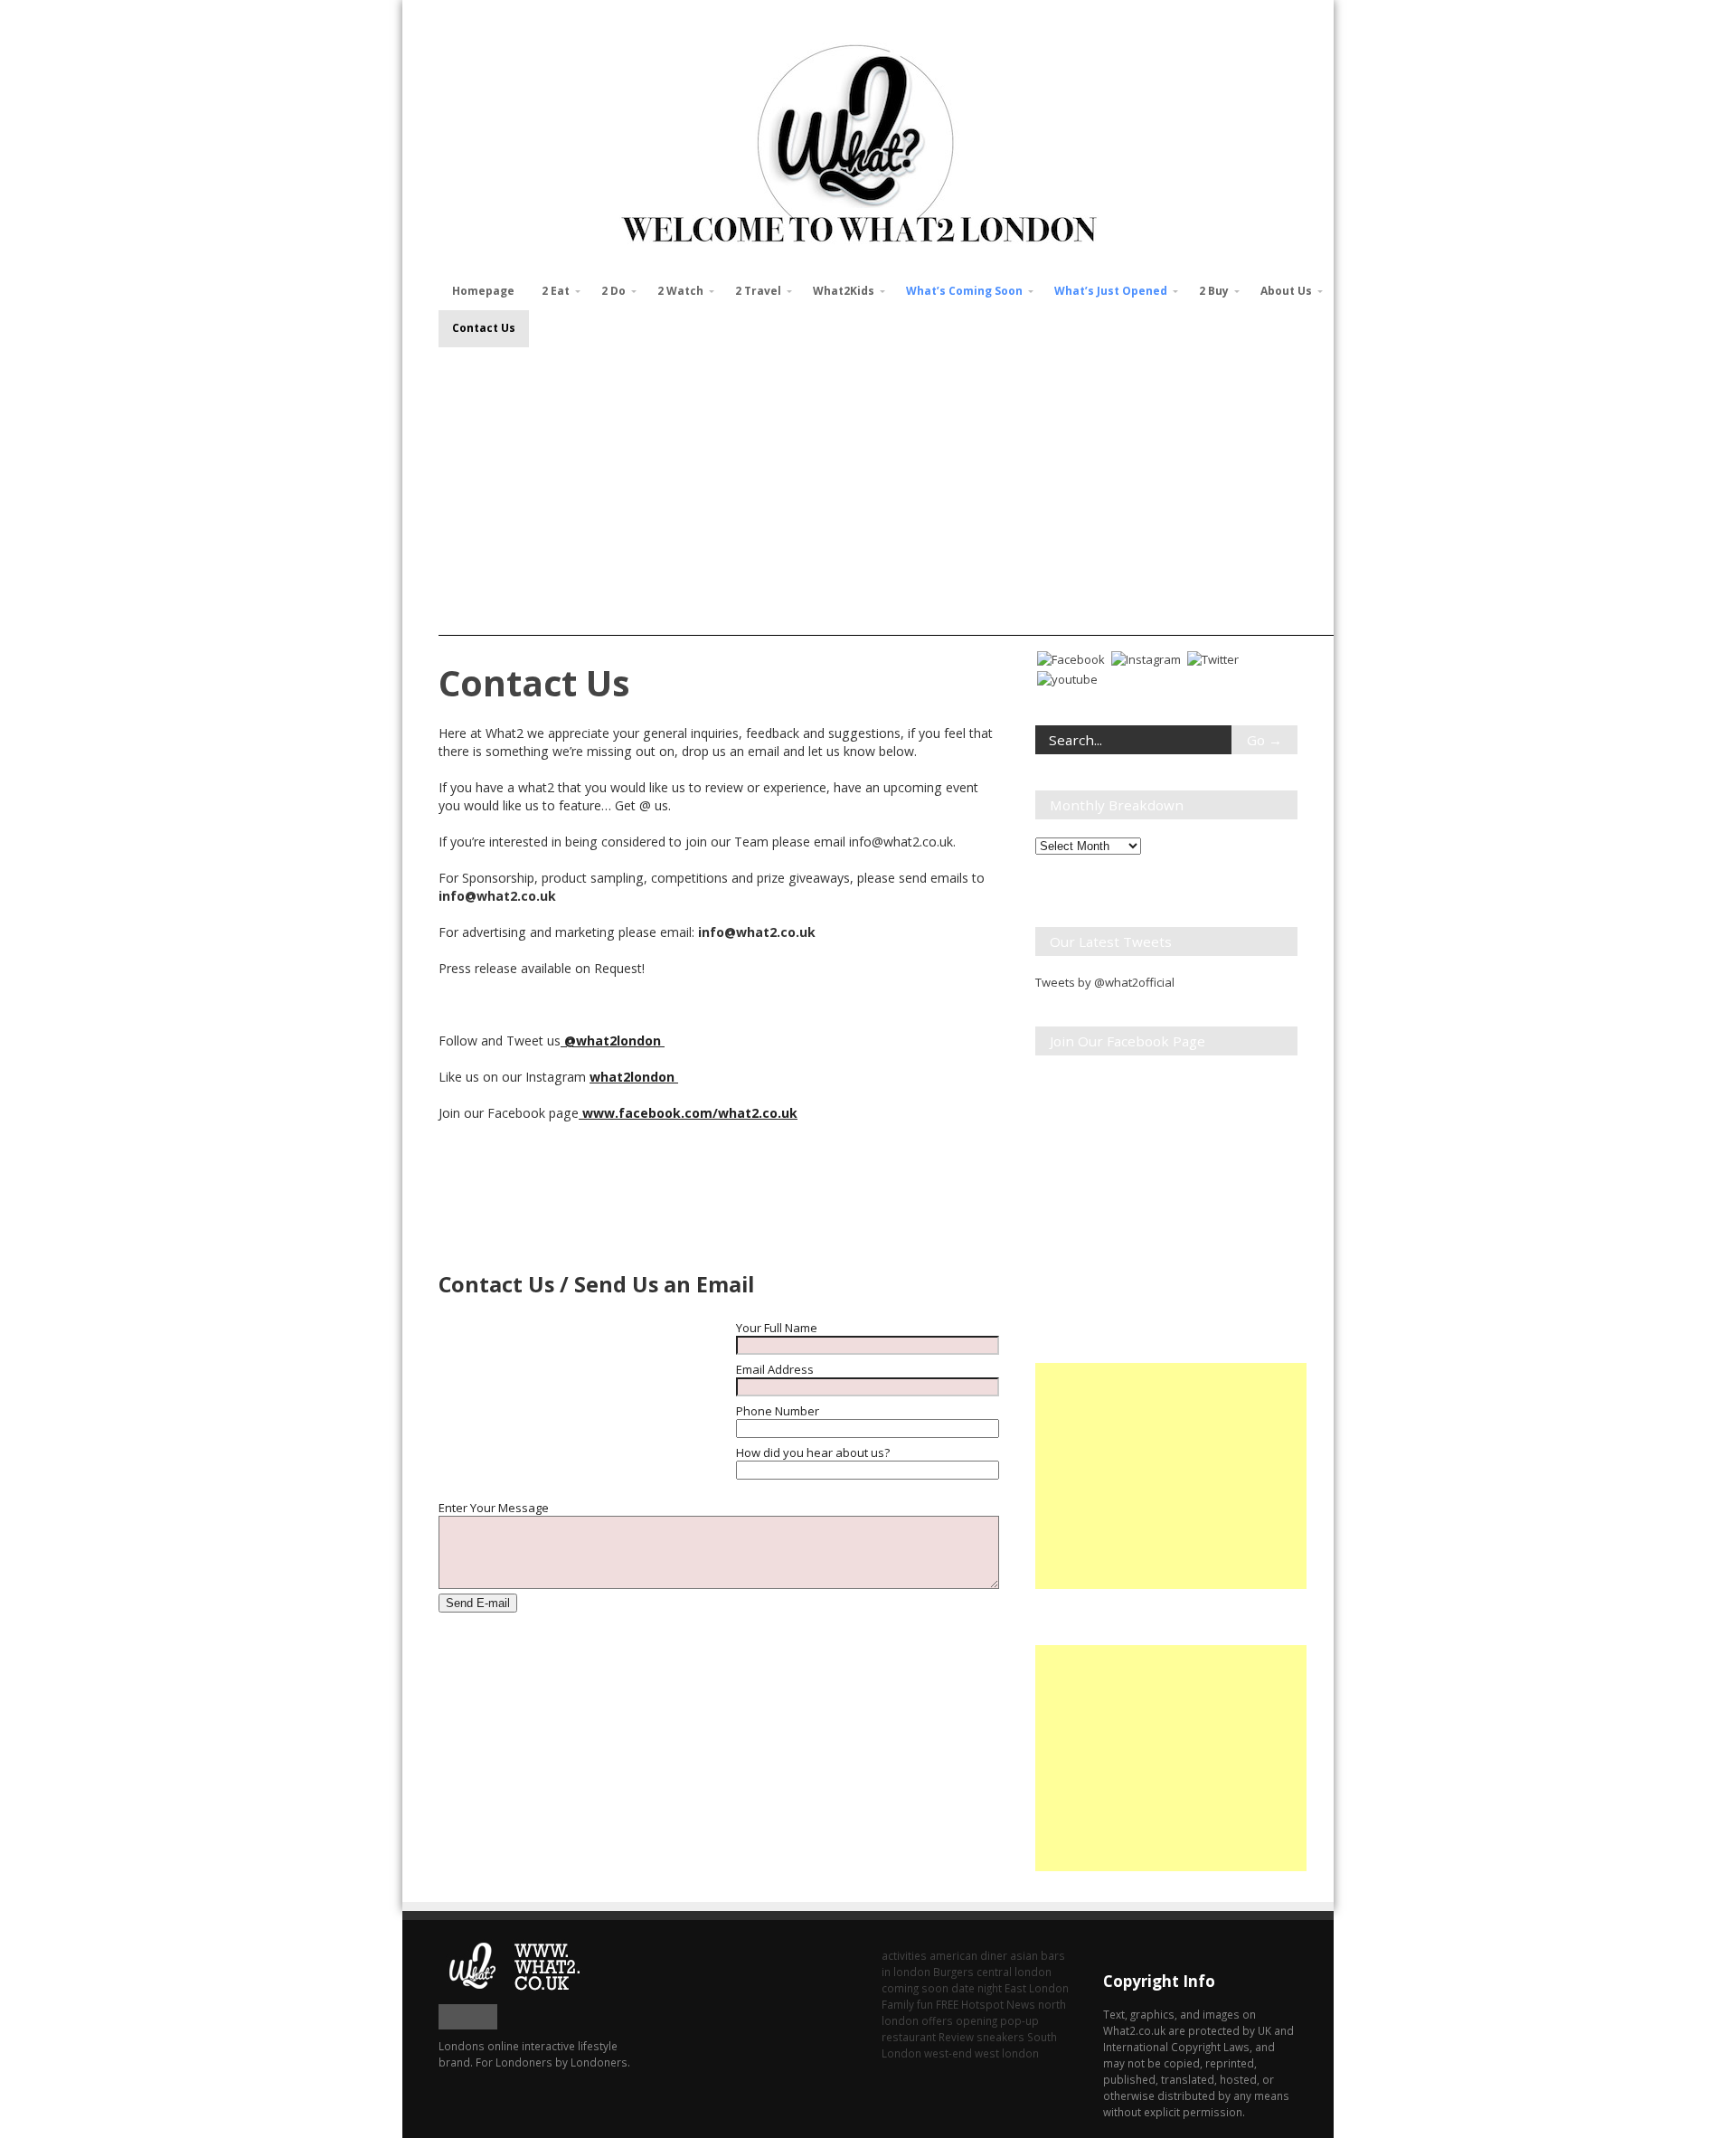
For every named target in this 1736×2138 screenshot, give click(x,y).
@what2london (613, 1041)
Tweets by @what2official (1105, 982)
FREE (947, 2004)
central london (1014, 1972)
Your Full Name (777, 1328)
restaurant (909, 2037)
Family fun (907, 2004)
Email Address (775, 1369)
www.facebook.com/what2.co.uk (688, 1113)
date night (976, 1988)
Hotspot (982, 2004)
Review (956, 2037)
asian (1024, 1955)
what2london (634, 1077)
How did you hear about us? (813, 1452)
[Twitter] (1213, 657)
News (1021, 2004)
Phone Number (778, 1411)
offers (937, 2020)
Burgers (953, 1972)
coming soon (915, 1988)
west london (1007, 2053)
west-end (948, 2053)
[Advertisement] (886, 483)
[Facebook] (1071, 657)
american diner (968, 1955)
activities (904, 1955)
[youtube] (1067, 677)
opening (976, 2020)
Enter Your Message (494, 1508)
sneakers (1000, 2037)
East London (1037, 1988)
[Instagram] (1146, 657)
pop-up (1019, 2020)
